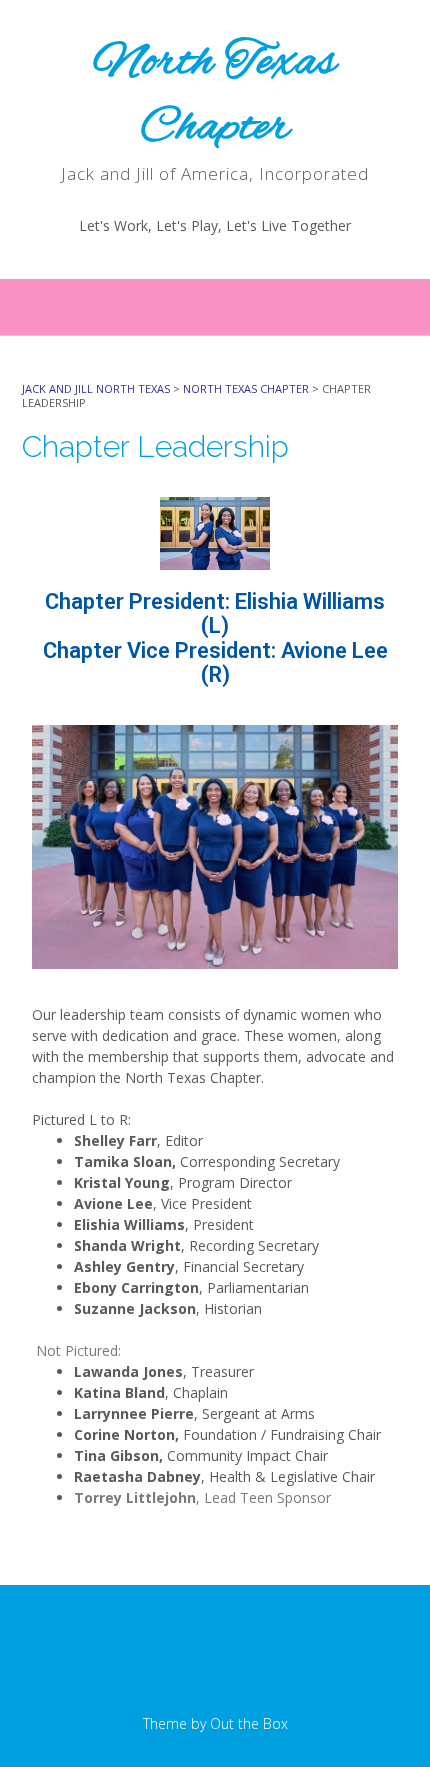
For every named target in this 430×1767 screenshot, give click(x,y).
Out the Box (249, 1723)
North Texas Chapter (215, 95)
